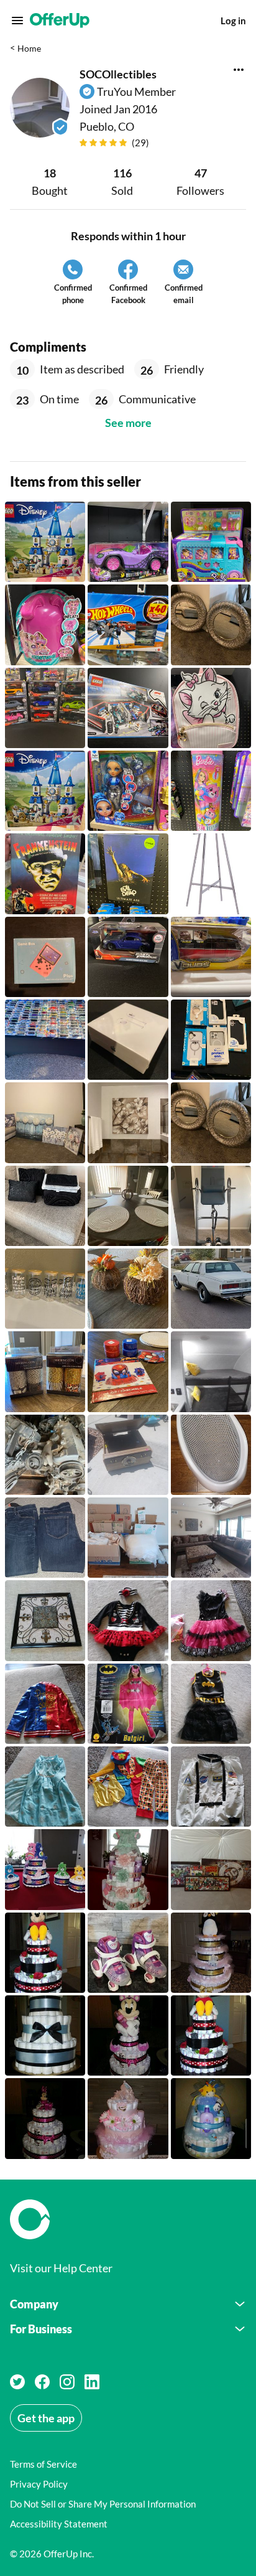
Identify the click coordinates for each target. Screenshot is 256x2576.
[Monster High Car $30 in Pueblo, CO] (128, 542)
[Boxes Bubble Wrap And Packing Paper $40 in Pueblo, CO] (128, 1538)
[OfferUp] (60, 21)
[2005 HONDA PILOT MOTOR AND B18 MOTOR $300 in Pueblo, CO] (45, 1455)
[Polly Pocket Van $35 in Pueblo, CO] (211, 542)
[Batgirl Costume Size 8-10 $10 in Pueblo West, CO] (211, 1704)
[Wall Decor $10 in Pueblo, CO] (45, 1620)
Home (29, 48)
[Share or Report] (239, 70)
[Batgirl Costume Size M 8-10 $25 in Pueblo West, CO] (128, 1704)
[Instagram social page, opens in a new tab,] (67, 2382)
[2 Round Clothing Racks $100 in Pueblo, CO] (211, 873)
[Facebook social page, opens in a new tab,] (42, 2382)
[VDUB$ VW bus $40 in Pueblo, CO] (211, 957)
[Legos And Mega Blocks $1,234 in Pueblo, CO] (45, 542)
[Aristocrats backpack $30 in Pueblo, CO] (211, 708)
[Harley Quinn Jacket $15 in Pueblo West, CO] (45, 1704)
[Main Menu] (17, 21)
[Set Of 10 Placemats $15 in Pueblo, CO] (128, 1206)
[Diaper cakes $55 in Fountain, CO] (128, 2035)
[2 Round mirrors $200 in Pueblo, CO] (211, 1122)
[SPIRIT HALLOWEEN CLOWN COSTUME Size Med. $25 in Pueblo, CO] (128, 1787)
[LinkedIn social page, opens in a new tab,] (92, 2382)
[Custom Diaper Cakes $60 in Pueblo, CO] (45, 1953)
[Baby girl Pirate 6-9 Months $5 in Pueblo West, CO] (128, 1620)
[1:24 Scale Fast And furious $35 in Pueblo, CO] (128, 957)
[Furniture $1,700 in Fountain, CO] (211, 1538)
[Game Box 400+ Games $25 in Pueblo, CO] (45, 957)
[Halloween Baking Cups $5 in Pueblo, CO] (45, 1371)
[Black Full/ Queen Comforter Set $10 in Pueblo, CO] (45, 1206)
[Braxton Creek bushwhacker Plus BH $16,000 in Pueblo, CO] (211, 1371)
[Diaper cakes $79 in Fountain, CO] (211, 1953)
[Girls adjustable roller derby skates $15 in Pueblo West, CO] (128, 1953)
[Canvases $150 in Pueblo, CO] (45, 1122)
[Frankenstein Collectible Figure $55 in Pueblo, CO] (45, 873)
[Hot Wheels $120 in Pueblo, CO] (45, 1040)
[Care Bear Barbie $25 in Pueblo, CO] (211, 791)
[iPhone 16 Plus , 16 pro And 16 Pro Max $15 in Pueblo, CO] (211, 1040)
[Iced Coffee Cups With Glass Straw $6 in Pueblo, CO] (45, 1289)
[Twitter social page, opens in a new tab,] (17, 2382)
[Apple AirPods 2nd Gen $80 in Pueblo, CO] (128, 1040)
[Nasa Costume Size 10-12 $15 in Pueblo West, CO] (211, 1787)
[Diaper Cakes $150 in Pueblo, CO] (128, 1869)
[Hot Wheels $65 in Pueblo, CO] (128, 625)
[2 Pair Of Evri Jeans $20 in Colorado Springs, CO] (45, 1538)
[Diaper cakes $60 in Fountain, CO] (45, 2035)
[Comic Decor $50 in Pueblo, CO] (211, 1869)
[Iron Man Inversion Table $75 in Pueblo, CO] (211, 1206)
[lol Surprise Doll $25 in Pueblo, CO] (45, 625)
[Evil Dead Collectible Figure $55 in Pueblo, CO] (128, 873)
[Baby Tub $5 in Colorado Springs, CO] (211, 1455)
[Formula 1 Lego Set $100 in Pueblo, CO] (128, 708)
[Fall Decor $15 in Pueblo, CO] (128, 1289)
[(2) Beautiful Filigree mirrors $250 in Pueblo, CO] (211, 625)
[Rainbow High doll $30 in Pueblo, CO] (128, 791)
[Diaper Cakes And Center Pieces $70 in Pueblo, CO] (45, 1869)
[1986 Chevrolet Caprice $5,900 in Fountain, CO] (211, 1289)
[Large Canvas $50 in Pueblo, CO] (128, 1122)
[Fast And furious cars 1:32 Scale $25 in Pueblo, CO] (45, 708)
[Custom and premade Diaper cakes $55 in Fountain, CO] (211, 2118)
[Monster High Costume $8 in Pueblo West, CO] (211, 1620)
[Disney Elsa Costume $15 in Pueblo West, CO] (45, 1787)
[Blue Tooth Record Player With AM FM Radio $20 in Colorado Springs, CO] (128, 1455)
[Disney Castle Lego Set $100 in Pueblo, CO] (45, 791)
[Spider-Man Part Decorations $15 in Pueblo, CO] (128, 1371)
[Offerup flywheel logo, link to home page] (128, 2219)
